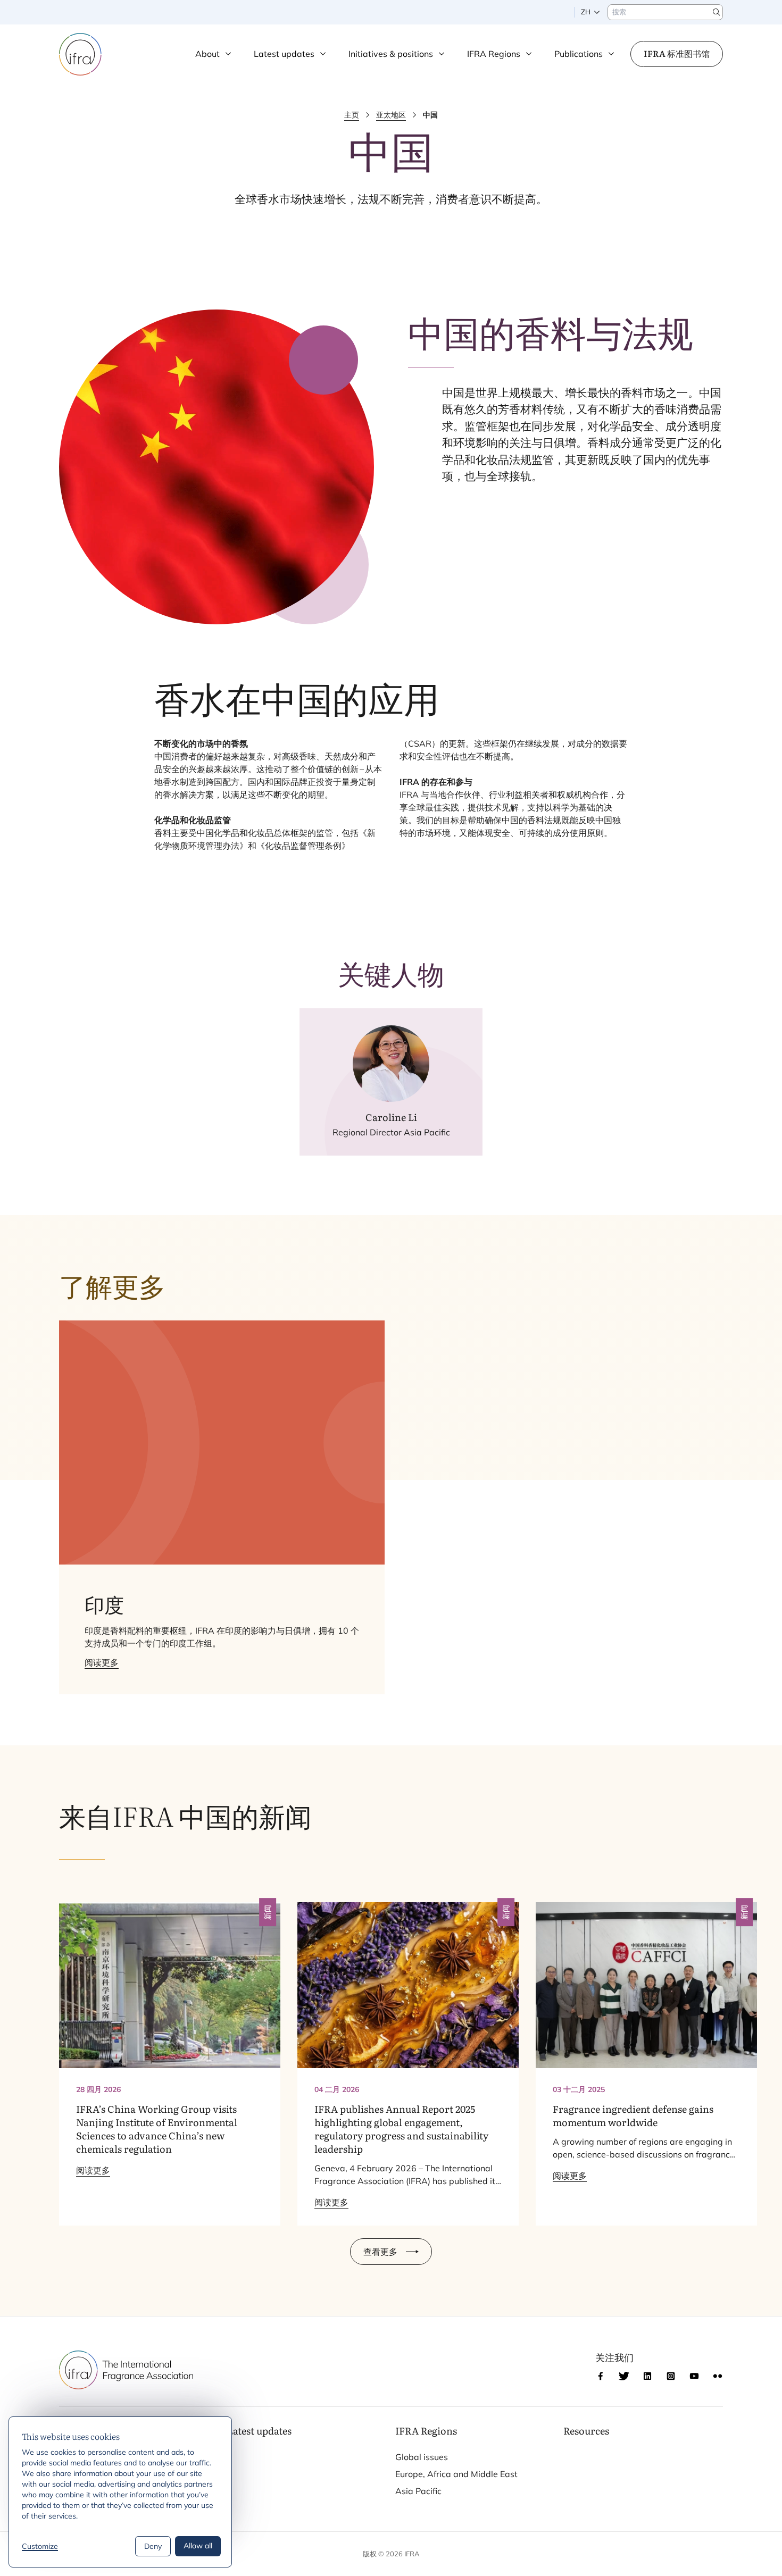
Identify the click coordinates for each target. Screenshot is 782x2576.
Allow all (198, 2546)
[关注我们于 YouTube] (694, 2376)
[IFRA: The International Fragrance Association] (80, 54)
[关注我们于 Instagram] (671, 2376)
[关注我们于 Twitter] (624, 2376)
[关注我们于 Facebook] (601, 2376)
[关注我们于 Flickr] (718, 2376)
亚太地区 (391, 115)
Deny (153, 2546)
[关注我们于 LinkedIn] (647, 2376)
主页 (352, 115)
